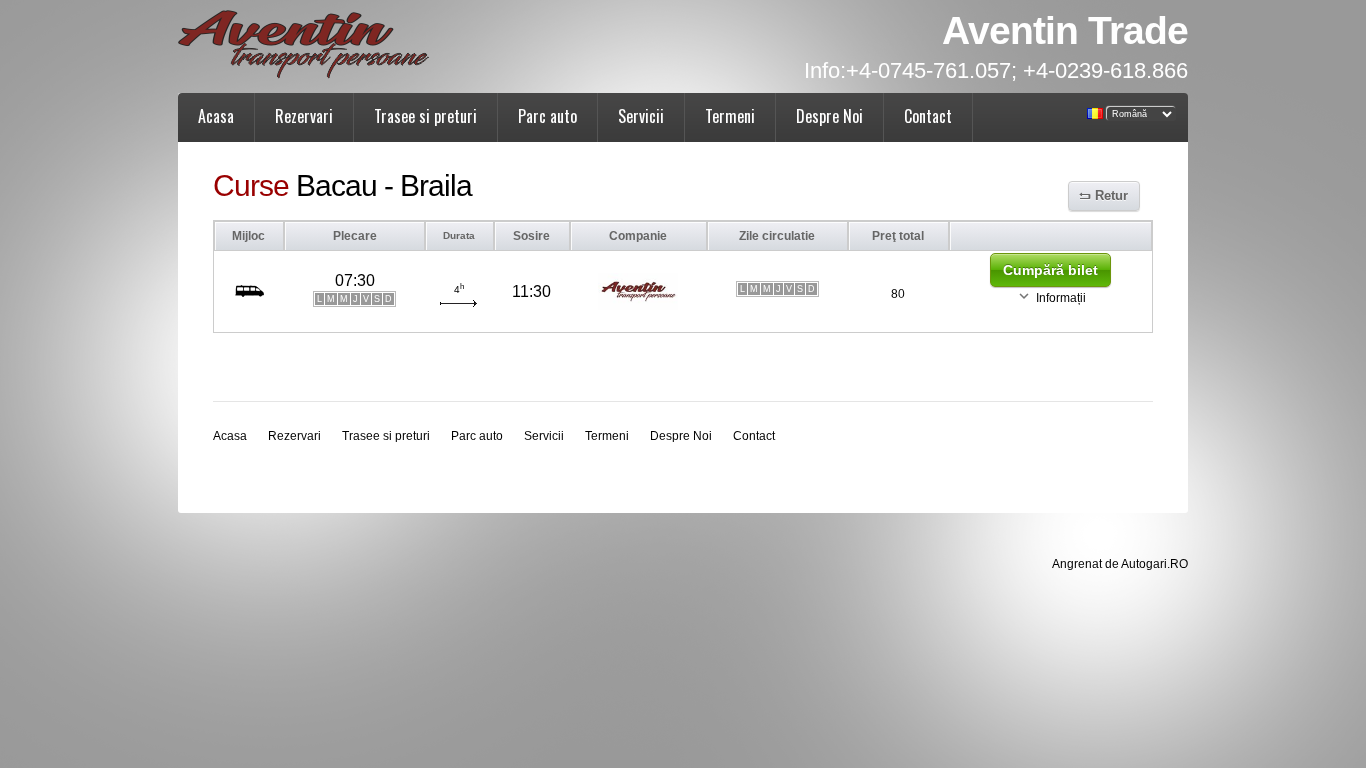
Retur (1111, 195)
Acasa (216, 116)
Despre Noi (829, 116)
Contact (928, 116)
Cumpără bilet (1050, 270)
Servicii (641, 116)
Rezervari (304, 116)
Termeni (730, 116)
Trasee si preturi (425, 116)
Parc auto (547, 116)
